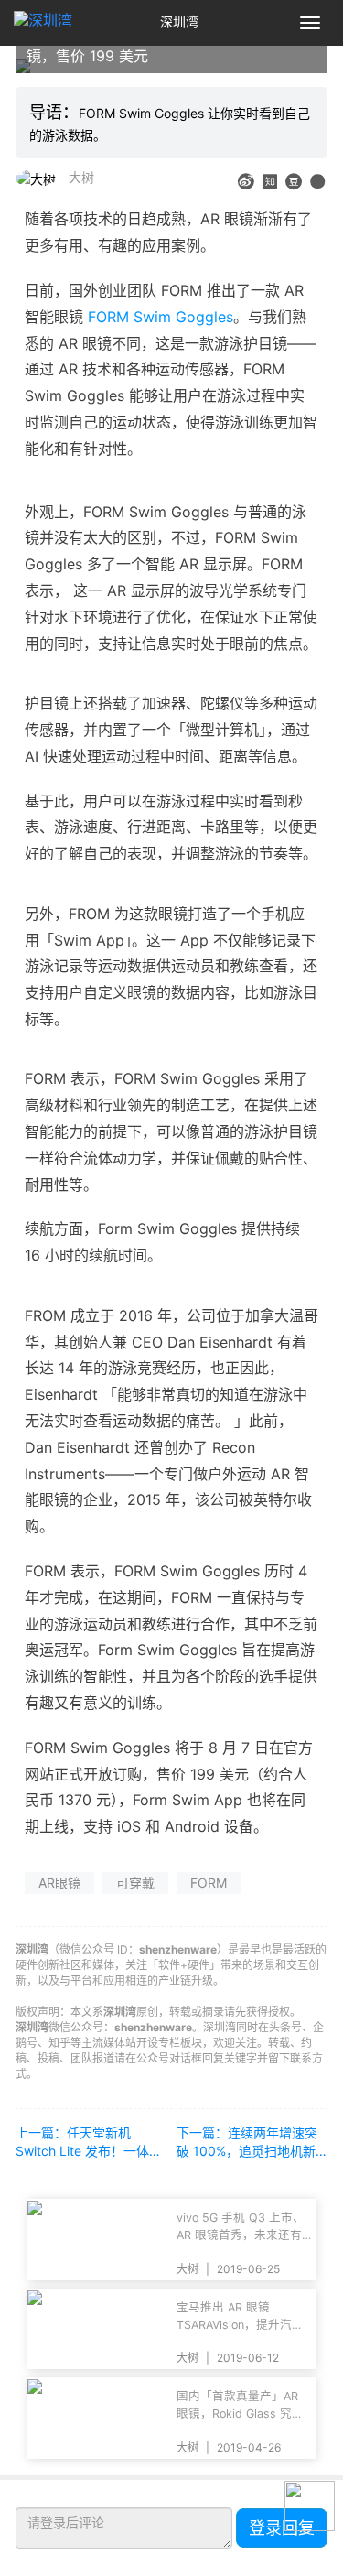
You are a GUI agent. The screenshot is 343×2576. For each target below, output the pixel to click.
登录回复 (282, 2528)
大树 (81, 177)
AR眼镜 (59, 1883)
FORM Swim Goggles (161, 317)
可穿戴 (135, 1883)
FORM (209, 1883)
